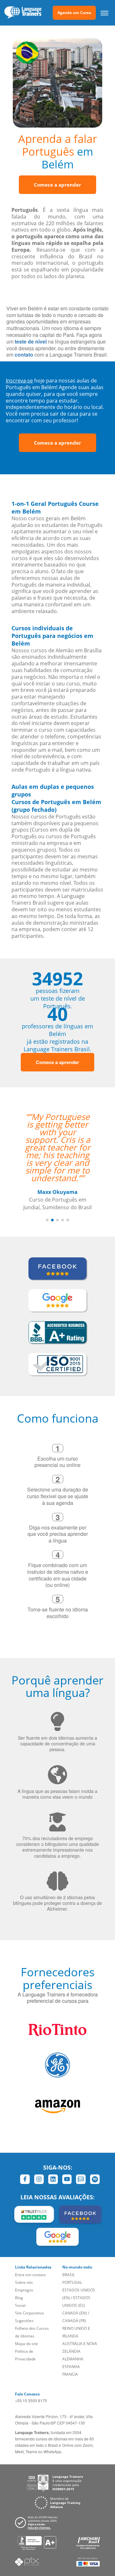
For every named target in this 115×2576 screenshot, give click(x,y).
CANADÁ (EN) (75, 2313)
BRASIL (69, 2275)
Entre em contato (30, 2275)
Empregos (24, 2290)
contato (24, 355)
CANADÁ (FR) (74, 2321)
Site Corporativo (29, 2313)
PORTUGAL (72, 2282)
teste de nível (31, 341)
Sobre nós (24, 2282)
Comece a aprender (57, 185)
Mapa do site (27, 2344)
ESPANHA (71, 2367)
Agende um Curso (74, 13)
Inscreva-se (19, 381)
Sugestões (24, 2321)
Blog (19, 2298)
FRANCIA (70, 2374)
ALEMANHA (73, 2359)
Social (20, 2305)
